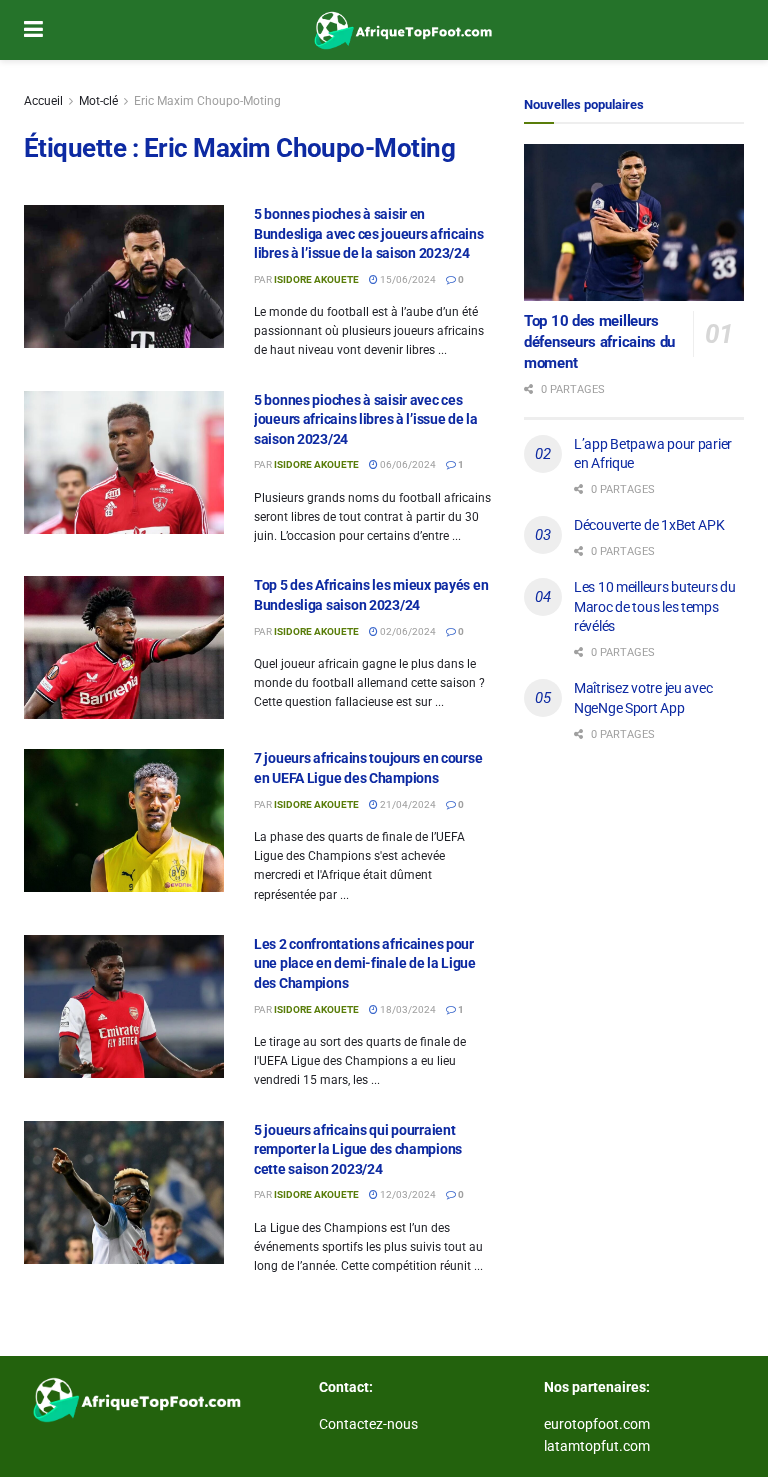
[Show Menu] (33, 30)
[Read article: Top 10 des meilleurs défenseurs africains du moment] (634, 222)
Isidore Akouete (316, 279)
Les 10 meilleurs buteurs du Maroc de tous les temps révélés (654, 606)
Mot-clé (98, 101)
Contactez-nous (368, 1424)
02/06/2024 (407, 631)
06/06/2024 (407, 464)
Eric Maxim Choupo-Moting (207, 101)
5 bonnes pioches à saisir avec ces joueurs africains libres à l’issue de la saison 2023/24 (366, 419)
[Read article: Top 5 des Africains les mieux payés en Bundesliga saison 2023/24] (124, 647)
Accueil (43, 101)
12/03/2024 (407, 1194)
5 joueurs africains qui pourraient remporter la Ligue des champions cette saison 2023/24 (358, 1149)
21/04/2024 (407, 804)
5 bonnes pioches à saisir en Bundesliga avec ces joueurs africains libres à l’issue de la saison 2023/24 (369, 233)
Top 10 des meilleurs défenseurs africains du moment (599, 342)
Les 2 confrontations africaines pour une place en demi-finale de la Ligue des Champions (365, 963)
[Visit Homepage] (399, 30)
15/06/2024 (407, 279)
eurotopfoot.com (597, 1424)
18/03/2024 (407, 1009)
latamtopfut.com (597, 1446)
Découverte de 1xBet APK (649, 525)
